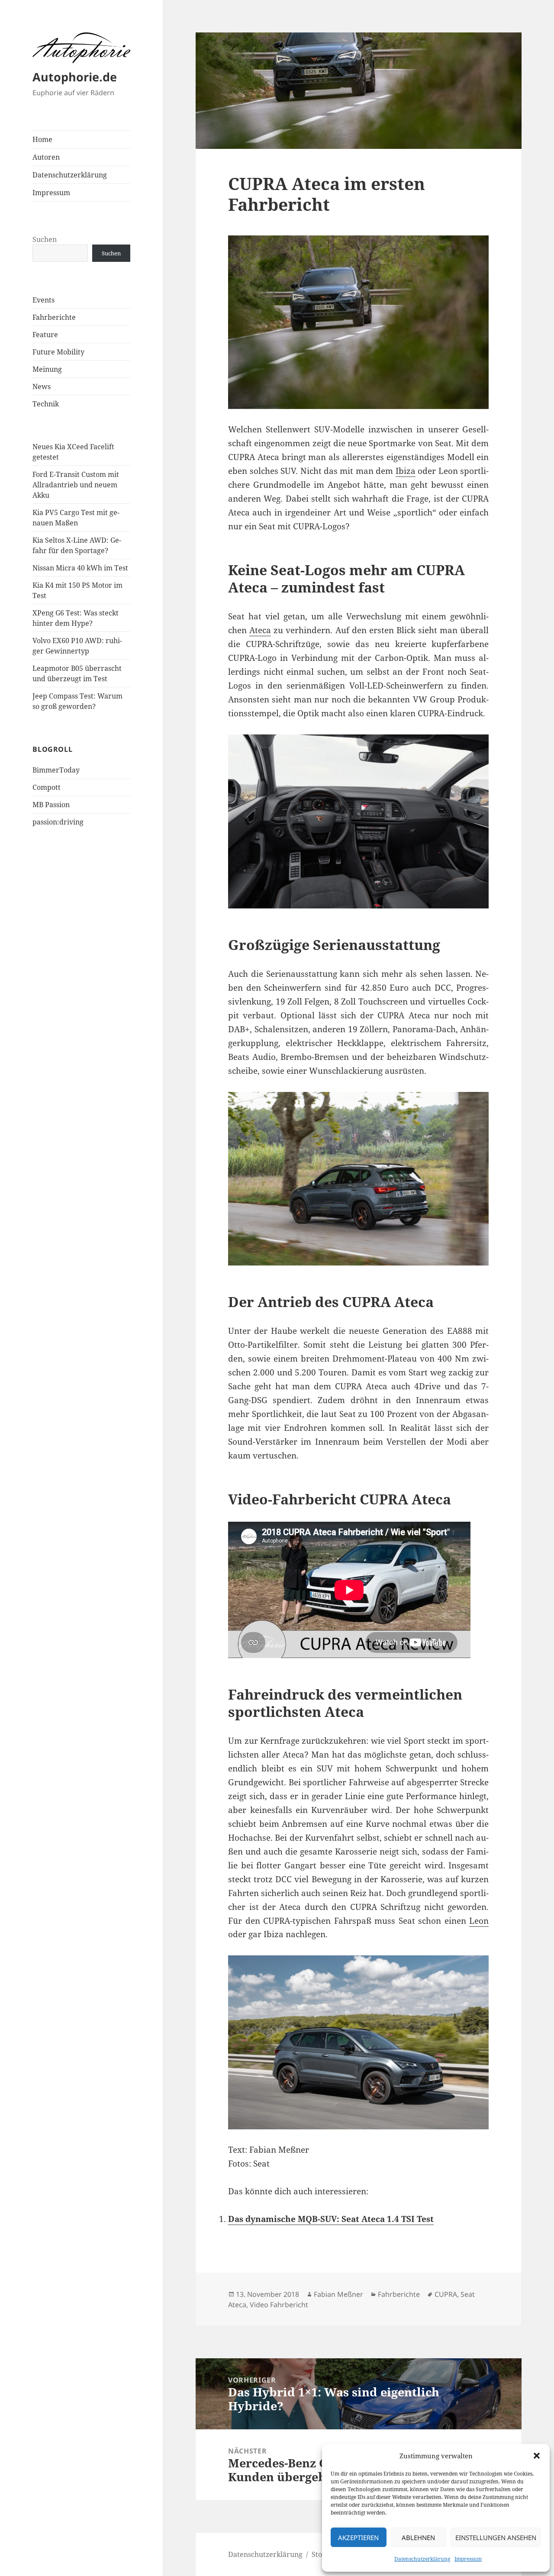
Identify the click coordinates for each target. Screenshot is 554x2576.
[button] (537, 2456)
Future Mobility (58, 352)
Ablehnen (418, 2537)
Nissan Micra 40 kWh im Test (80, 568)
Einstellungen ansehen (496, 2537)
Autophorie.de (75, 77)
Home (42, 139)
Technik (46, 404)
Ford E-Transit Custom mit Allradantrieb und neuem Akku (76, 485)
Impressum (468, 2559)
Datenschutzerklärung (422, 2559)
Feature (45, 335)
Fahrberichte (54, 317)
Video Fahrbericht (279, 2305)
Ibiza (406, 471)
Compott (47, 787)
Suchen (45, 239)
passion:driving (58, 822)
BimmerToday (56, 770)
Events (43, 300)
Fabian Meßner (338, 2294)
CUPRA (446, 2294)
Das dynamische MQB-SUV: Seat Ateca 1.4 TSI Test (331, 2219)
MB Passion (51, 805)
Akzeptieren (358, 2537)
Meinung (47, 369)
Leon (479, 1921)
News (42, 386)
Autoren (46, 157)
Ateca (260, 630)
